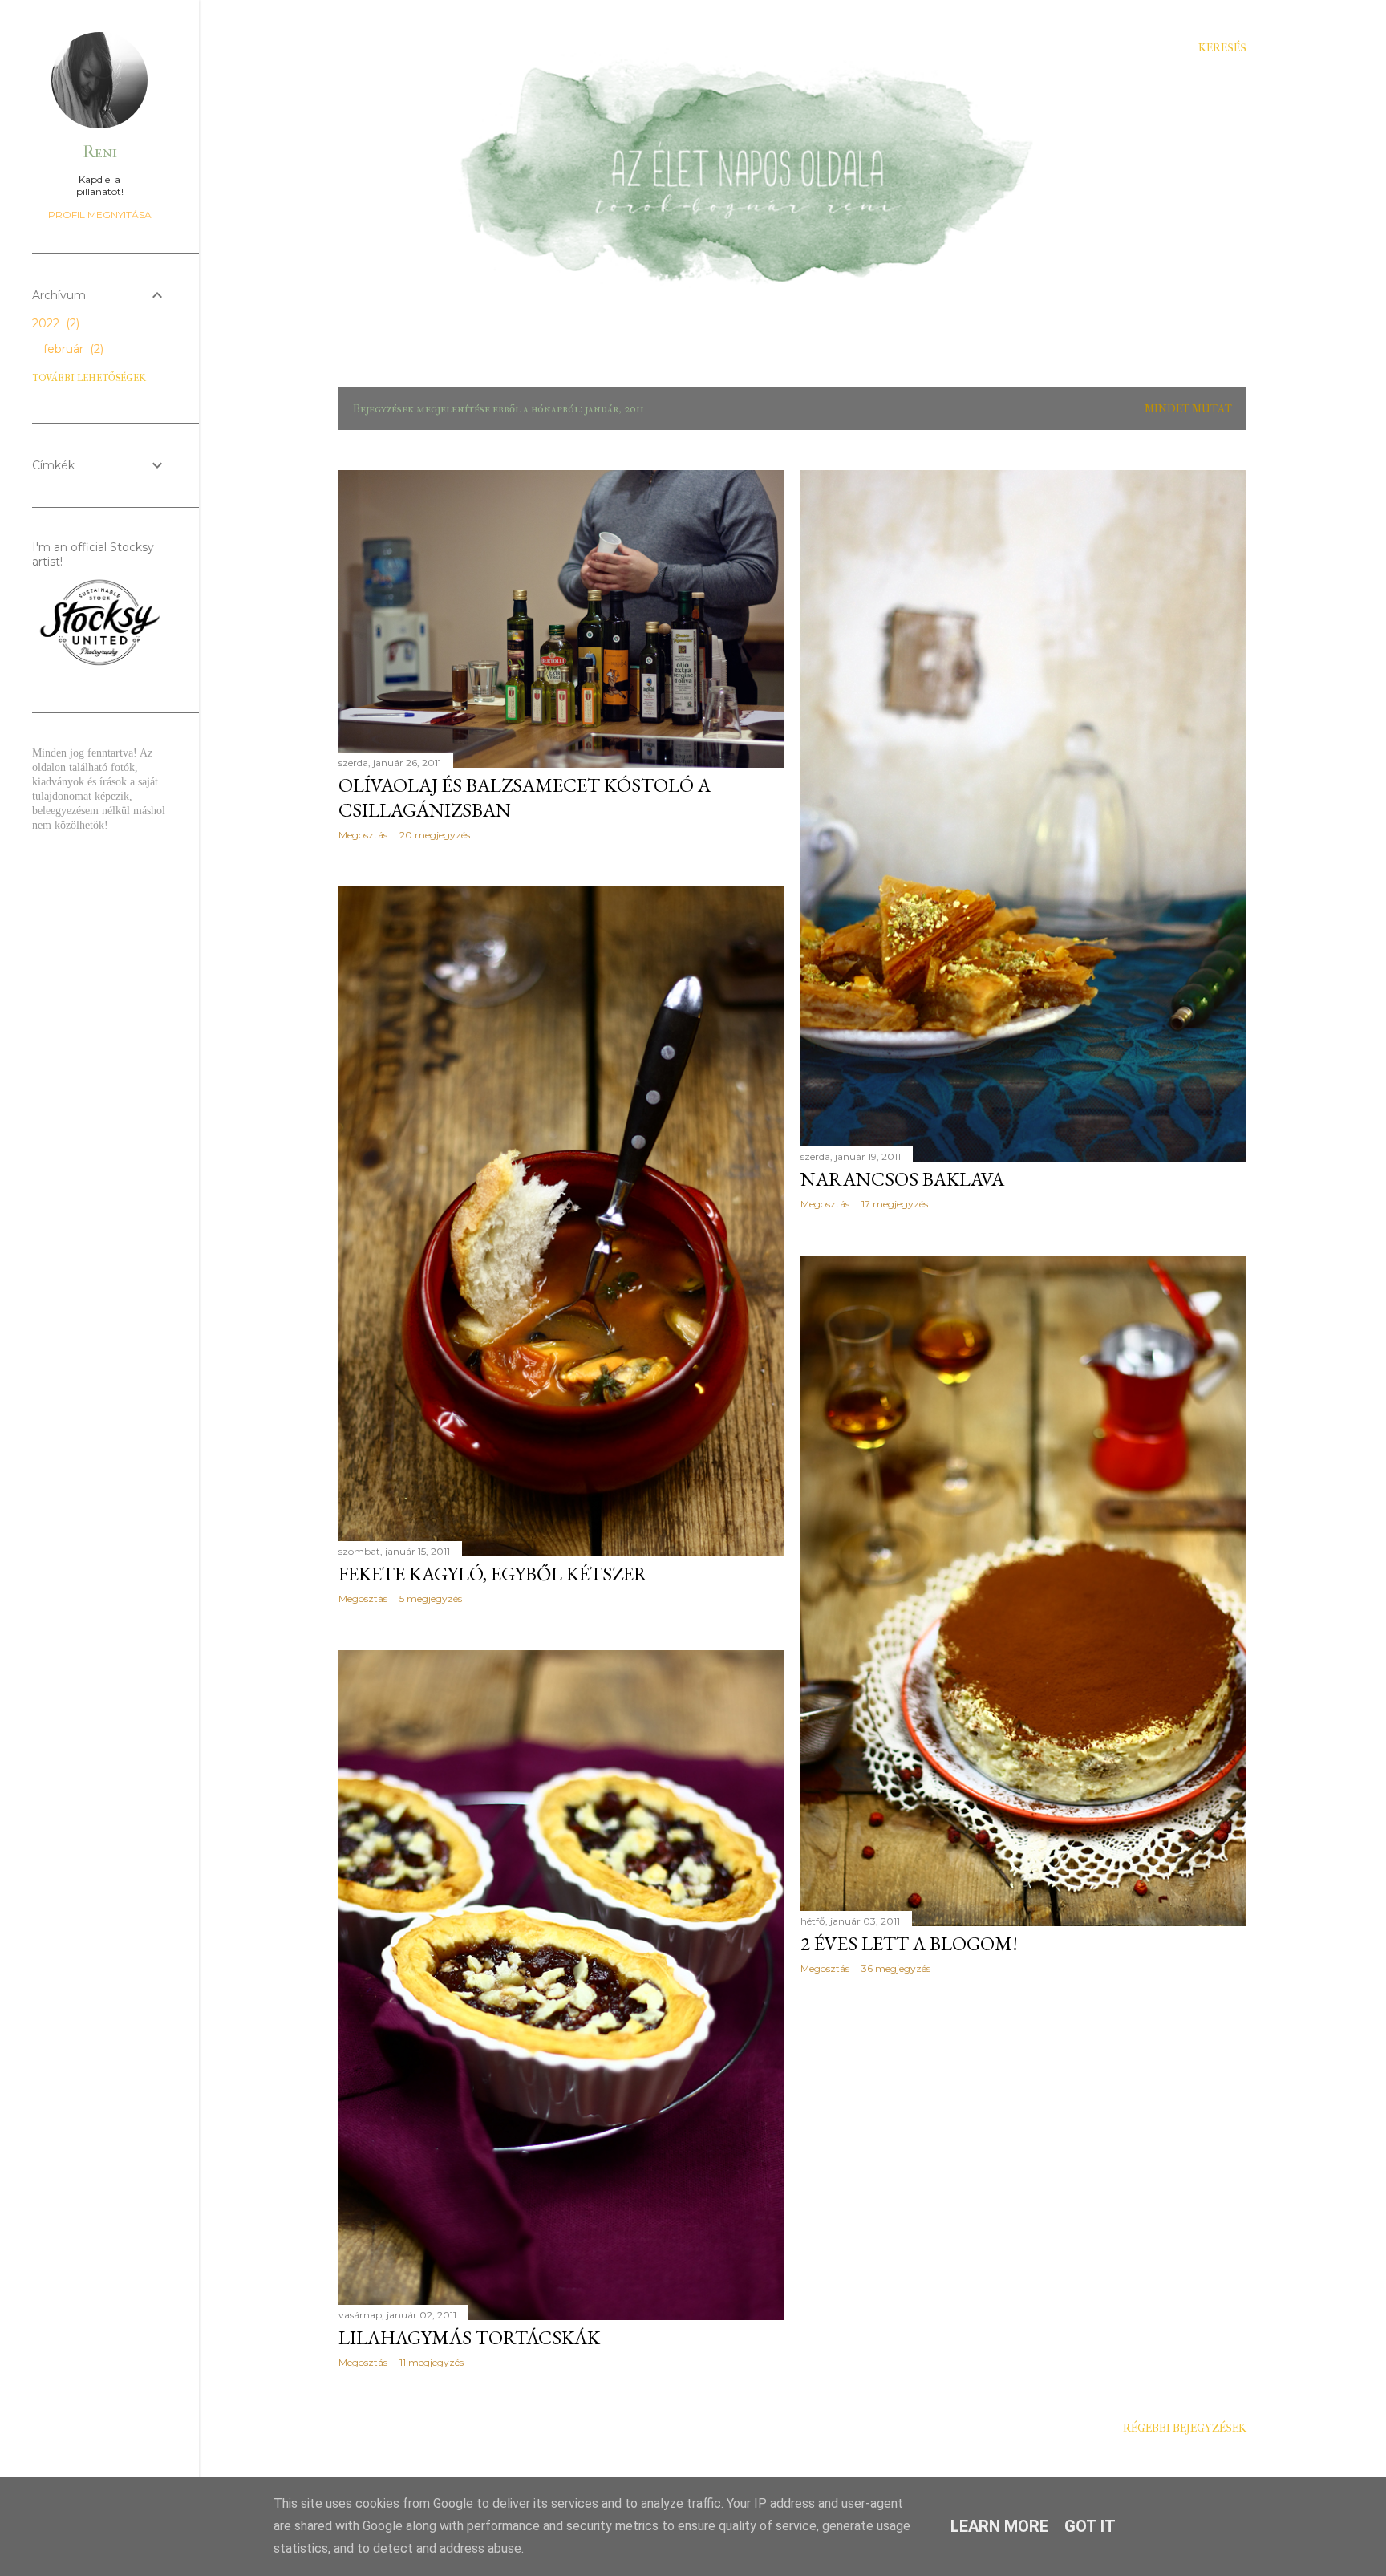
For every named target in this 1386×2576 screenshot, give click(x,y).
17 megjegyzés (895, 1204)
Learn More (999, 2526)
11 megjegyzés (432, 2362)
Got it (1090, 2526)
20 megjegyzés (435, 835)
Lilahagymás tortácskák (469, 2337)
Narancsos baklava (902, 1179)
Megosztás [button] (363, 835)
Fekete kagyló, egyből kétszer (493, 1574)
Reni (100, 152)
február (72, 349)
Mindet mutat (1188, 409)
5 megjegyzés (431, 1598)
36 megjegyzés (896, 1968)
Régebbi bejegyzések (1185, 2428)
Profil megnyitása (100, 215)
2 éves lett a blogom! (909, 1943)
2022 (54, 323)
